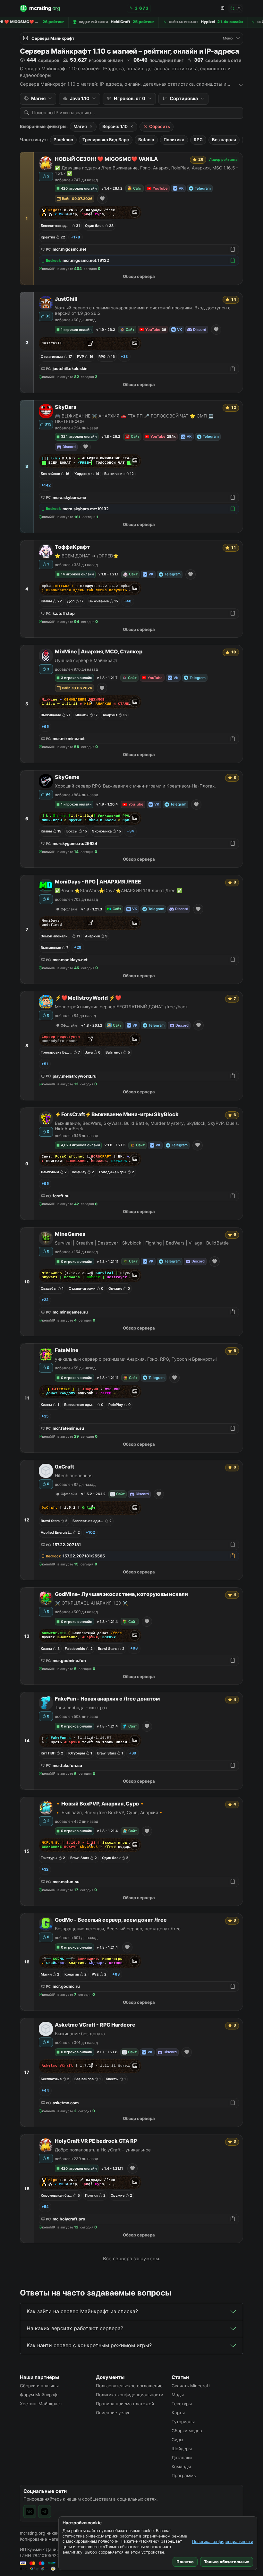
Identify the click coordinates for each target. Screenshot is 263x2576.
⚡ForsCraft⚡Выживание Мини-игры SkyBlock (117, 1114)
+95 (45, 1184)
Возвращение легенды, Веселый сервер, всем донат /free (118, 1929)
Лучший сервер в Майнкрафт (86, 660)
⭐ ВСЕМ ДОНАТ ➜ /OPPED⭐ (87, 556)
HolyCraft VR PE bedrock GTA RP (96, 2141)
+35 (45, 1416)
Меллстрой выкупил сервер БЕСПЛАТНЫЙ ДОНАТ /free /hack (121, 1007)
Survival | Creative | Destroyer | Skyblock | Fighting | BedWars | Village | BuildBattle (142, 1243)
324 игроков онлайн (79, 436)
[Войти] (222, 8)
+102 (90, 1532)
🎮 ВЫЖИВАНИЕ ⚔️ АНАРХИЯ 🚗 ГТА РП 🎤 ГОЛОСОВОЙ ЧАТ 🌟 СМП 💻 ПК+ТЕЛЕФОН (134, 419)
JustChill (66, 299)
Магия (80, 126)
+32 (45, 1869)
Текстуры (182, 2404)
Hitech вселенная (74, 1476)
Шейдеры (182, 2449)
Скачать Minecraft (191, 2386)
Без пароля (224, 140)
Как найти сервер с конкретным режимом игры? (89, 2345)
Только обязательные (227, 2562)
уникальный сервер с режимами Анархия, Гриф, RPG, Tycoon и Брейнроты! (136, 1359)
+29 (78, 947)
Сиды (177, 2440)
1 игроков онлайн (76, 330)
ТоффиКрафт (72, 547)
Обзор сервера (139, 276)
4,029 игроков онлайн (80, 1145)
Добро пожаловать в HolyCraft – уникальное (103, 2150)
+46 (128, 601)
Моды (178, 2395)
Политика (174, 140)
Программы (184, 2476)
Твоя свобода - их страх (81, 1708)
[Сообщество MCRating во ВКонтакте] (30, 2511)
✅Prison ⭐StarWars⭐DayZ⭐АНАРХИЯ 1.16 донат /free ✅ (119, 891)
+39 (133, 1753)
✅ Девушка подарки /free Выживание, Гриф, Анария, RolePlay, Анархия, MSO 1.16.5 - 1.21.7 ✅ (146, 171)
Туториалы (183, 2422)
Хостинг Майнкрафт (41, 2404)
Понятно (185, 2562)
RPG (198, 140)
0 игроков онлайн (76, 1262)
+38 (124, 357)
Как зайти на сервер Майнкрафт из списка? (82, 2311)
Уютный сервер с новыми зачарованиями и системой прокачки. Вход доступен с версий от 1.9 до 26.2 (143, 310)
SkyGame (67, 777)
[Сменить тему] (236, 8)
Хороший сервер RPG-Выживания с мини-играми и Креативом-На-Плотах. (135, 786)
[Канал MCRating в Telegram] (45, 2511)
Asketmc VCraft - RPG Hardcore (95, 2025)
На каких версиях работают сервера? (75, 2328)
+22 (45, 1300)
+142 (46, 485)
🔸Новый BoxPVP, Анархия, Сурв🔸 (100, 1804)
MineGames (70, 1234)
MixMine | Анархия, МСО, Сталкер (99, 652)
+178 (76, 237)
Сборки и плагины (39, 2386)
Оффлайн (69, 909)
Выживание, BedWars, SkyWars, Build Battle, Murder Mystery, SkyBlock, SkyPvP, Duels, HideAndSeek (147, 1126)
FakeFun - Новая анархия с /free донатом (107, 1699)
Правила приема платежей (125, 2404)
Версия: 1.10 (115, 126)
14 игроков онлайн (77, 574)
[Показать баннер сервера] (135, 212)
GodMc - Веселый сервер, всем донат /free (111, 1920)
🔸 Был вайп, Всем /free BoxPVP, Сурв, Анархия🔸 (109, 1813)
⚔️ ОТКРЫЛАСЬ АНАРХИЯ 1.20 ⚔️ (91, 1603)
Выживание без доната (80, 2034)
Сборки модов (187, 2431)
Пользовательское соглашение (129, 2386)
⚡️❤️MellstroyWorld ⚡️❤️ (88, 998)
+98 (134, 1648)
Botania (146, 140)
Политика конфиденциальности (223, 2542)
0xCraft (64, 1467)
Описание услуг (113, 2413)
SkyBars (66, 407)
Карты (178, 2413)
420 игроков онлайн (79, 188)
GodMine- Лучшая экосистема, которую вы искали (121, 1594)
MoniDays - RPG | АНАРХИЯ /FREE (98, 882)
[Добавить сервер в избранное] (102, 199)
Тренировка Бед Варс (106, 140)
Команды (181, 2467)
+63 (116, 1974)
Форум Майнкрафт (39, 2395)
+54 (45, 2207)
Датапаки (182, 2458)
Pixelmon (63, 140)
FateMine (67, 1350)
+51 (45, 1064)
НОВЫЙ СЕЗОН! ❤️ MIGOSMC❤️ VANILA (106, 159)
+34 (130, 831)
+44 (45, 2090)
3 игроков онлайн (76, 678)
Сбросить (160, 126)
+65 (45, 727)
